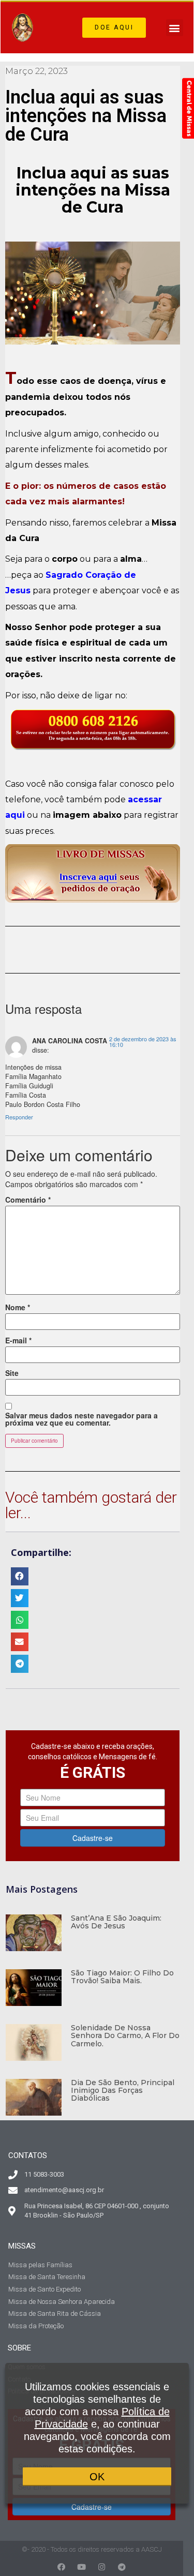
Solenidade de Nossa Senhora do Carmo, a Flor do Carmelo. (125, 2036)
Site (12, 1373)
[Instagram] (102, 2567)
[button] (114, 28)
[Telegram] (122, 2567)
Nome (18, 1307)
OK (97, 2477)
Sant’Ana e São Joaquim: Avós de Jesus (116, 1922)
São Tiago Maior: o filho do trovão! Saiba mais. (122, 1977)
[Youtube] (81, 2567)
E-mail (18, 1340)
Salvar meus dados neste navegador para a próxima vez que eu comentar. (81, 1419)
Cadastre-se (93, 1838)
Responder (19, 1117)
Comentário (28, 1200)
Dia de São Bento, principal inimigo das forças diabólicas (123, 2091)
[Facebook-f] (61, 2567)
